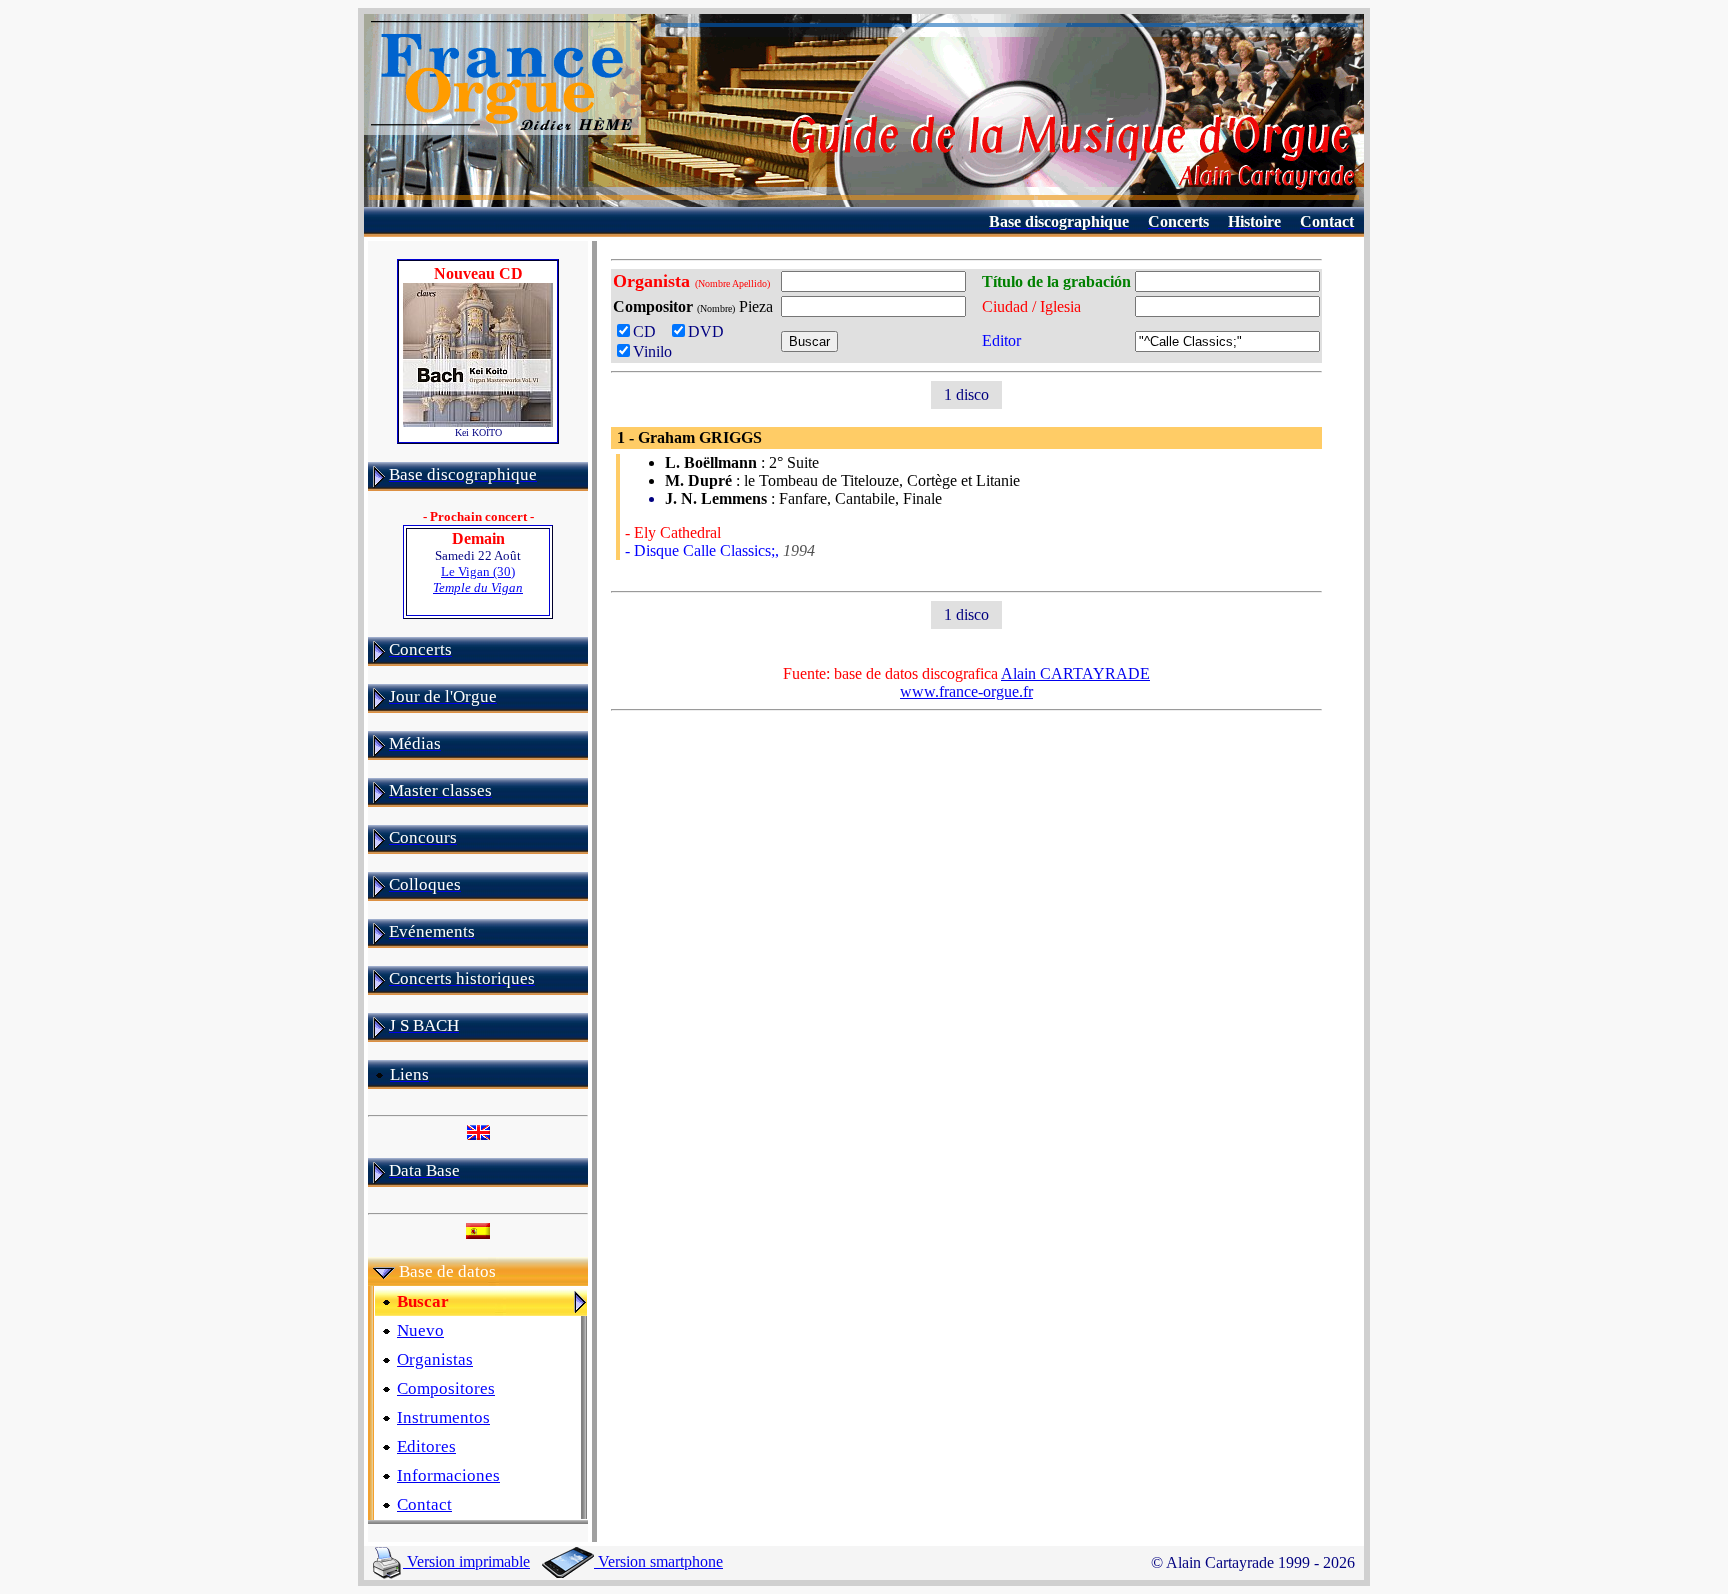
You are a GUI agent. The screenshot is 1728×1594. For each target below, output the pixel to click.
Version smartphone (658, 1561)
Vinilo (652, 351)
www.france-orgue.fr (966, 691)
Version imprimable (466, 1561)
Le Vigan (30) (478, 579)
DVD (710, 331)
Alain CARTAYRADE (1075, 673)
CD (648, 331)
